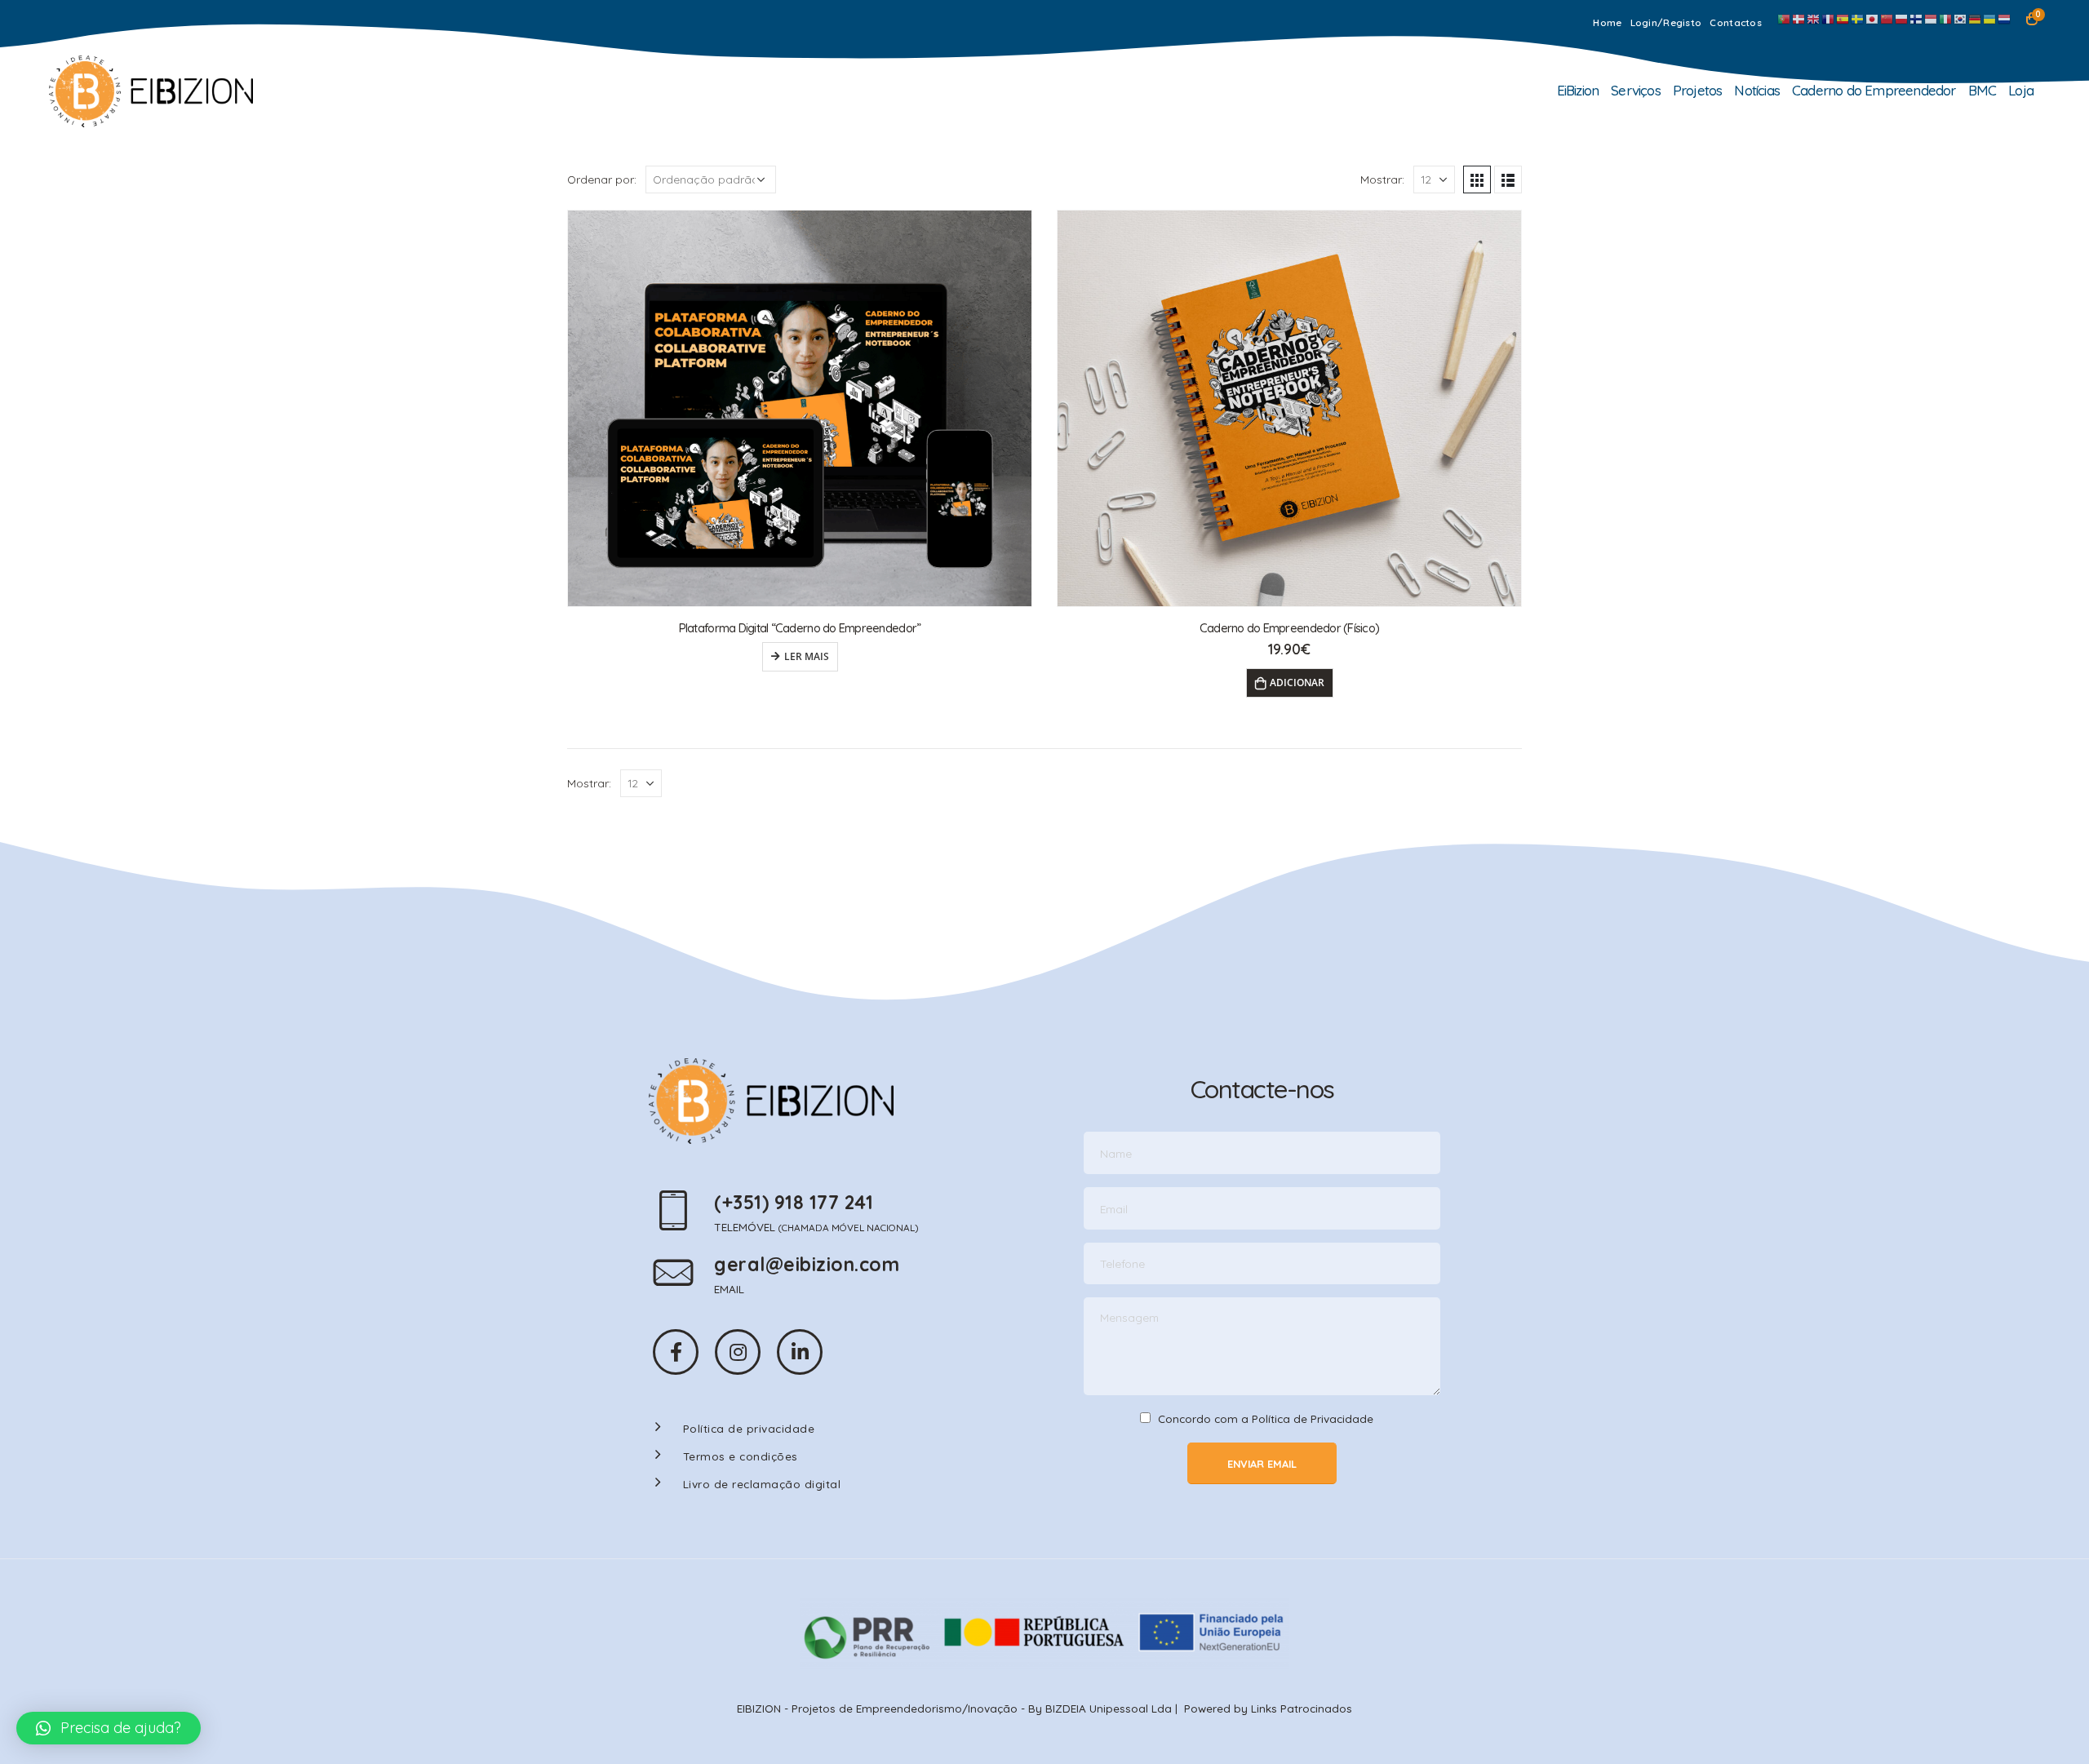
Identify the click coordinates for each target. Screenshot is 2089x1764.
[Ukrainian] (1990, 18)
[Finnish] (1917, 18)
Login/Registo (1666, 22)
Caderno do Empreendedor (1874, 90)
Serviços (1636, 90)
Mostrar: (1382, 179)
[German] (1976, 18)
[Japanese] (1873, 18)
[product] (800, 408)
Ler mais (807, 656)
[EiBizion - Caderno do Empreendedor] (151, 91)
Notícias (1757, 90)
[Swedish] (1858, 18)
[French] (1829, 18)
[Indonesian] (1932, 18)
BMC (1983, 90)
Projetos (1698, 90)
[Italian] (1946, 18)
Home (1607, 22)
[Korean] (1961, 18)
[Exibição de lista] (1508, 180)
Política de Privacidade (1313, 1418)
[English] (1814, 18)
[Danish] (1799, 18)
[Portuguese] (1785, 18)
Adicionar (1297, 683)
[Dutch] (2005, 18)
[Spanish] (1843, 18)
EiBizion (1578, 90)
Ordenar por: (602, 179)
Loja (2021, 90)
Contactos (1736, 22)
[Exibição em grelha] (1477, 180)
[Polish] (1902, 18)
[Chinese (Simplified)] (1887, 18)
